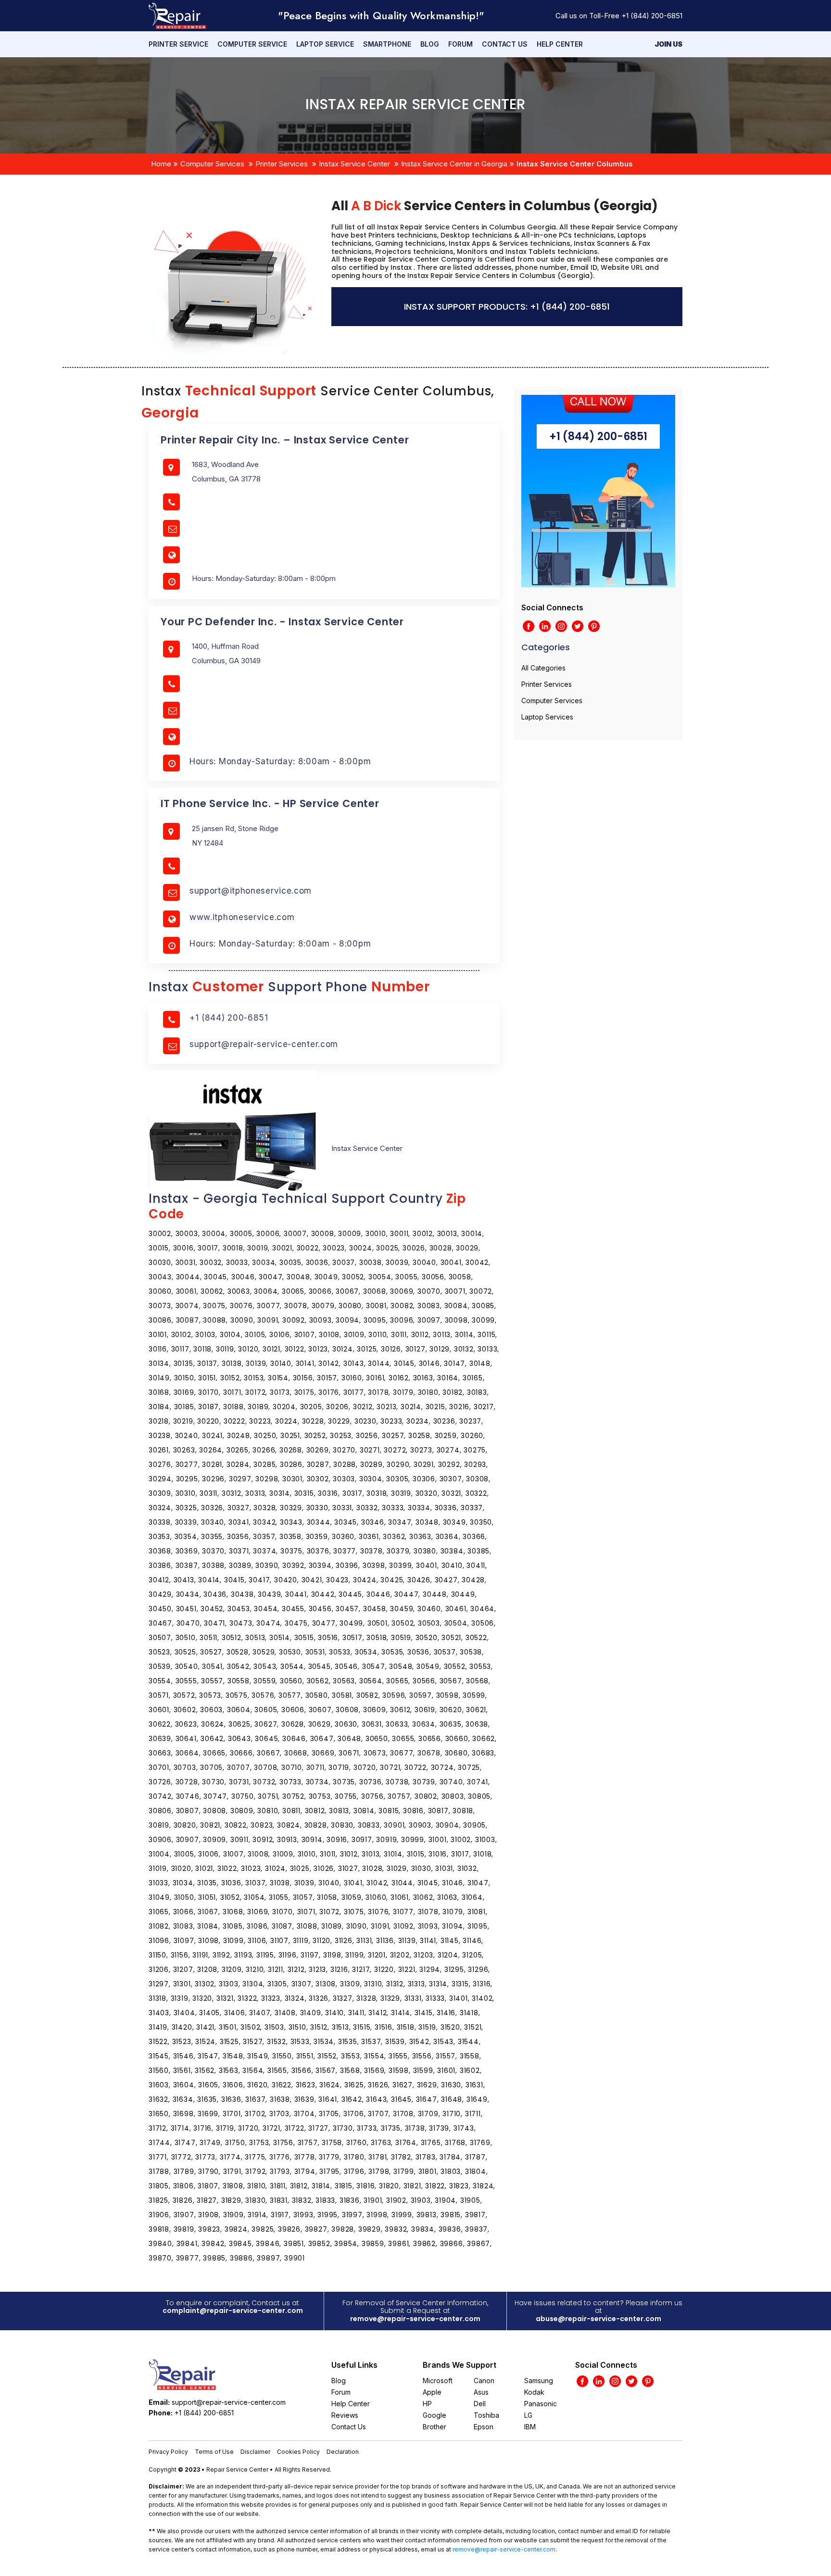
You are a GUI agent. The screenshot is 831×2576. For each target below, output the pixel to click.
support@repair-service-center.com (264, 1044)
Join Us (668, 44)
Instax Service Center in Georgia (454, 164)
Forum (460, 44)
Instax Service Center (354, 164)
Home (161, 164)
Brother (434, 2427)
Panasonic (541, 2404)
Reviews (345, 2415)
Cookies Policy (298, 2452)
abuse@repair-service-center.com (598, 2319)
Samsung (539, 2380)
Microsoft (438, 2380)
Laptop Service (325, 44)
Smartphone (387, 44)
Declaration (343, 2452)
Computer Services (212, 164)
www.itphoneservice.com (242, 917)
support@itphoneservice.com (251, 891)
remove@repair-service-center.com (415, 2319)
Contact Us (505, 44)
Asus (481, 2392)
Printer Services (282, 164)
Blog (430, 44)
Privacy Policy (168, 2452)
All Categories (543, 668)
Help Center (560, 44)
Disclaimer (255, 2452)
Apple (432, 2392)
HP (427, 2404)
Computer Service (252, 44)
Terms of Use (214, 2452)
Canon (484, 2380)
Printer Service (178, 44)
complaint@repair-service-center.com (233, 2311)
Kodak (534, 2392)
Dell (480, 2404)
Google (434, 2415)
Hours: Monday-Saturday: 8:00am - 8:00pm (280, 761)
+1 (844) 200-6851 (652, 16)
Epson (484, 2427)
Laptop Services (547, 717)
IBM (530, 2427)
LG (528, 2415)
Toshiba (486, 2415)
